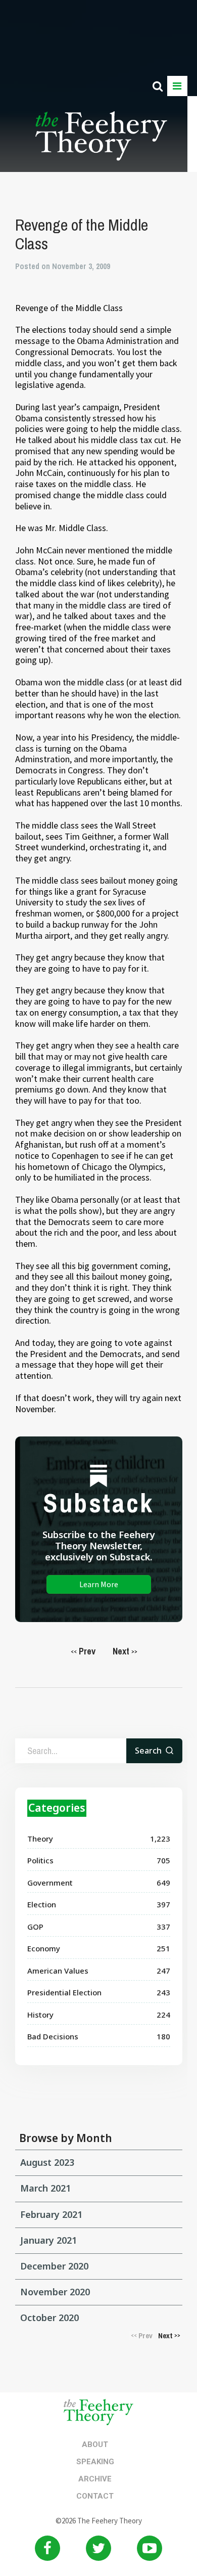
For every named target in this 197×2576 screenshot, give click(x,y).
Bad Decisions (53, 2036)
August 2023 (47, 2162)
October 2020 (50, 2318)
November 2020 (55, 2292)
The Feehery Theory (101, 142)
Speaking (95, 2462)
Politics (40, 1860)
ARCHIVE (95, 2479)
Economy (44, 1948)
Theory (40, 1839)
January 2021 (48, 2240)
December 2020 (54, 2266)
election (42, 1904)
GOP (35, 1927)
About (95, 2444)
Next (125, 1651)
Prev (83, 1651)
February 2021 (51, 2214)
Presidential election (64, 1992)
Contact (95, 2496)
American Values (58, 1971)
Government (50, 1883)
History (40, 2015)
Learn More (99, 1584)
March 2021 (45, 2188)
